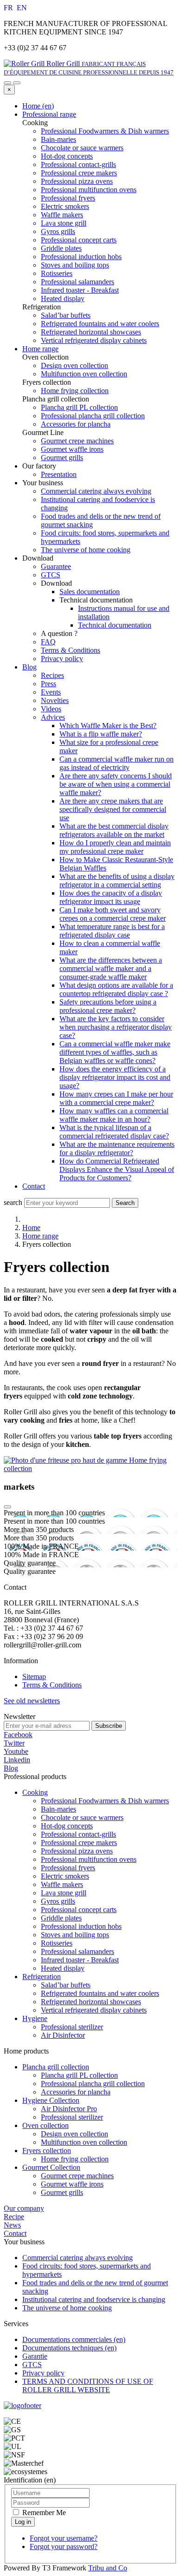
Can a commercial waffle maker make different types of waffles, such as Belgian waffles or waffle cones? (115, 1052)
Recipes (52, 675)
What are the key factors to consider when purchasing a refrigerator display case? (116, 1027)
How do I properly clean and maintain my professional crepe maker (115, 847)
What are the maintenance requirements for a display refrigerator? (117, 1148)
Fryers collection (47, 2151)
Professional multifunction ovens (89, 1859)
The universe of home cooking (86, 550)
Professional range (49, 114)
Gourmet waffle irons (72, 2184)
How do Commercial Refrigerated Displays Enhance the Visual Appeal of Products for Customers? (117, 1169)
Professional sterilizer (72, 2027)
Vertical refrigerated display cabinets (94, 2010)
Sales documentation (90, 592)
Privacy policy (62, 659)
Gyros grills (58, 1901)
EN (22, 8)
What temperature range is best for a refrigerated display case (112, 931)
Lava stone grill (64, 1893)
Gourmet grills (62, 2192)
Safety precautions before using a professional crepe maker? (108, 1006)
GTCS (51, 575)
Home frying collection (75, 2159)
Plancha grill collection (56, 2067)
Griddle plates (61, 1918)
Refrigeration (42, 1977)
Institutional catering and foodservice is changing (94, 2299)
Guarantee (56, 566)
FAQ (48, 642)
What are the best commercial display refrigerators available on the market (114, 830)
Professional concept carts (79, 1910)
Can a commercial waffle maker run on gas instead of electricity (116, 763)
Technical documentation (115, 625)
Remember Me (43, 2512)
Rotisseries (57, 1943)
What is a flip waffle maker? (101, 734)
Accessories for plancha (76, 2092)
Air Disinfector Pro (69, 2109)
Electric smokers (65, 1876)
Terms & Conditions (71, 650)
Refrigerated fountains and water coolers (100, 1993)
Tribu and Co (108, 2568)
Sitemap (34, 1676)
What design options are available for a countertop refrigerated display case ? (116, 989)
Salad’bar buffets (66, 1985)
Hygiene (35, 2018)
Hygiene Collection (51, 2100)
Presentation (59, 474)
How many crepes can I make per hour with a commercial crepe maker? (116, 1098)
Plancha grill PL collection (79, 2075)
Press (48, 684)
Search (125, 1203)
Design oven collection (74, 2134)
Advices (53, 717)
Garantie (35, 2356)
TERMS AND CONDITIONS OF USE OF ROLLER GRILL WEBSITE (88, 2385)
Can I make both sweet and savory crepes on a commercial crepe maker (113, 914)
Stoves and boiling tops (75, 1935)
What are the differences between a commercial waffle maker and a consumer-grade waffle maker (111, 968)
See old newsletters (32, 1701)
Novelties (55, 700)
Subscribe (109, 1726)
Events (51, 692)
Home (31, 1228)
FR (9, 8)
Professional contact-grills (78, 1834)
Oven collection (45, 2125)
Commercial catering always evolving (96, 491)
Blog (29, 667)
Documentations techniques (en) (69, 2348)
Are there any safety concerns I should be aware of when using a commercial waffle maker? (116, 784)
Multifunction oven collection (84, 2142)
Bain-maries (58, 1809)
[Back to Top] (7, 1507)
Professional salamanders (78, 1951)
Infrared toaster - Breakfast (80, 1960)
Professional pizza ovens (77, 1851)
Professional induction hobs (81, 1926)
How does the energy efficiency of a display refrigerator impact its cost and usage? (115, 1077)
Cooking (35, 1792)
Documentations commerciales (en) (74, 2339)
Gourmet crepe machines (77, 2176)
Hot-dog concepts (67, 1826)
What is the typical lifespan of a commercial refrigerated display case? (114, 1132)
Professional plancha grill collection (93, 2084)
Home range (40, 349)
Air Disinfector (63, 2035)
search (13, 1202)
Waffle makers (62, 1884)
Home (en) (38, 106)
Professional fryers (68, 1868)
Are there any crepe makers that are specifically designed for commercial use (113, 809)
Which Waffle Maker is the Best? (108, 726)
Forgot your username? (64, 2538)
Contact (34, 1186)
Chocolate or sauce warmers (82, 1817)
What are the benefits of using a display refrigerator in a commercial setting (117, 880)
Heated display (63, 1968)
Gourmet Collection (51, 2167)
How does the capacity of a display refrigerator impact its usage (111, 897)
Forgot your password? (64, 2546)
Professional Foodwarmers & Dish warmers (105, 1801)
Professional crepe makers (79, 1843)
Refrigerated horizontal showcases (91, 2002)
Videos (51, 709)
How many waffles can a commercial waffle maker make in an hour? (114, 1115)
